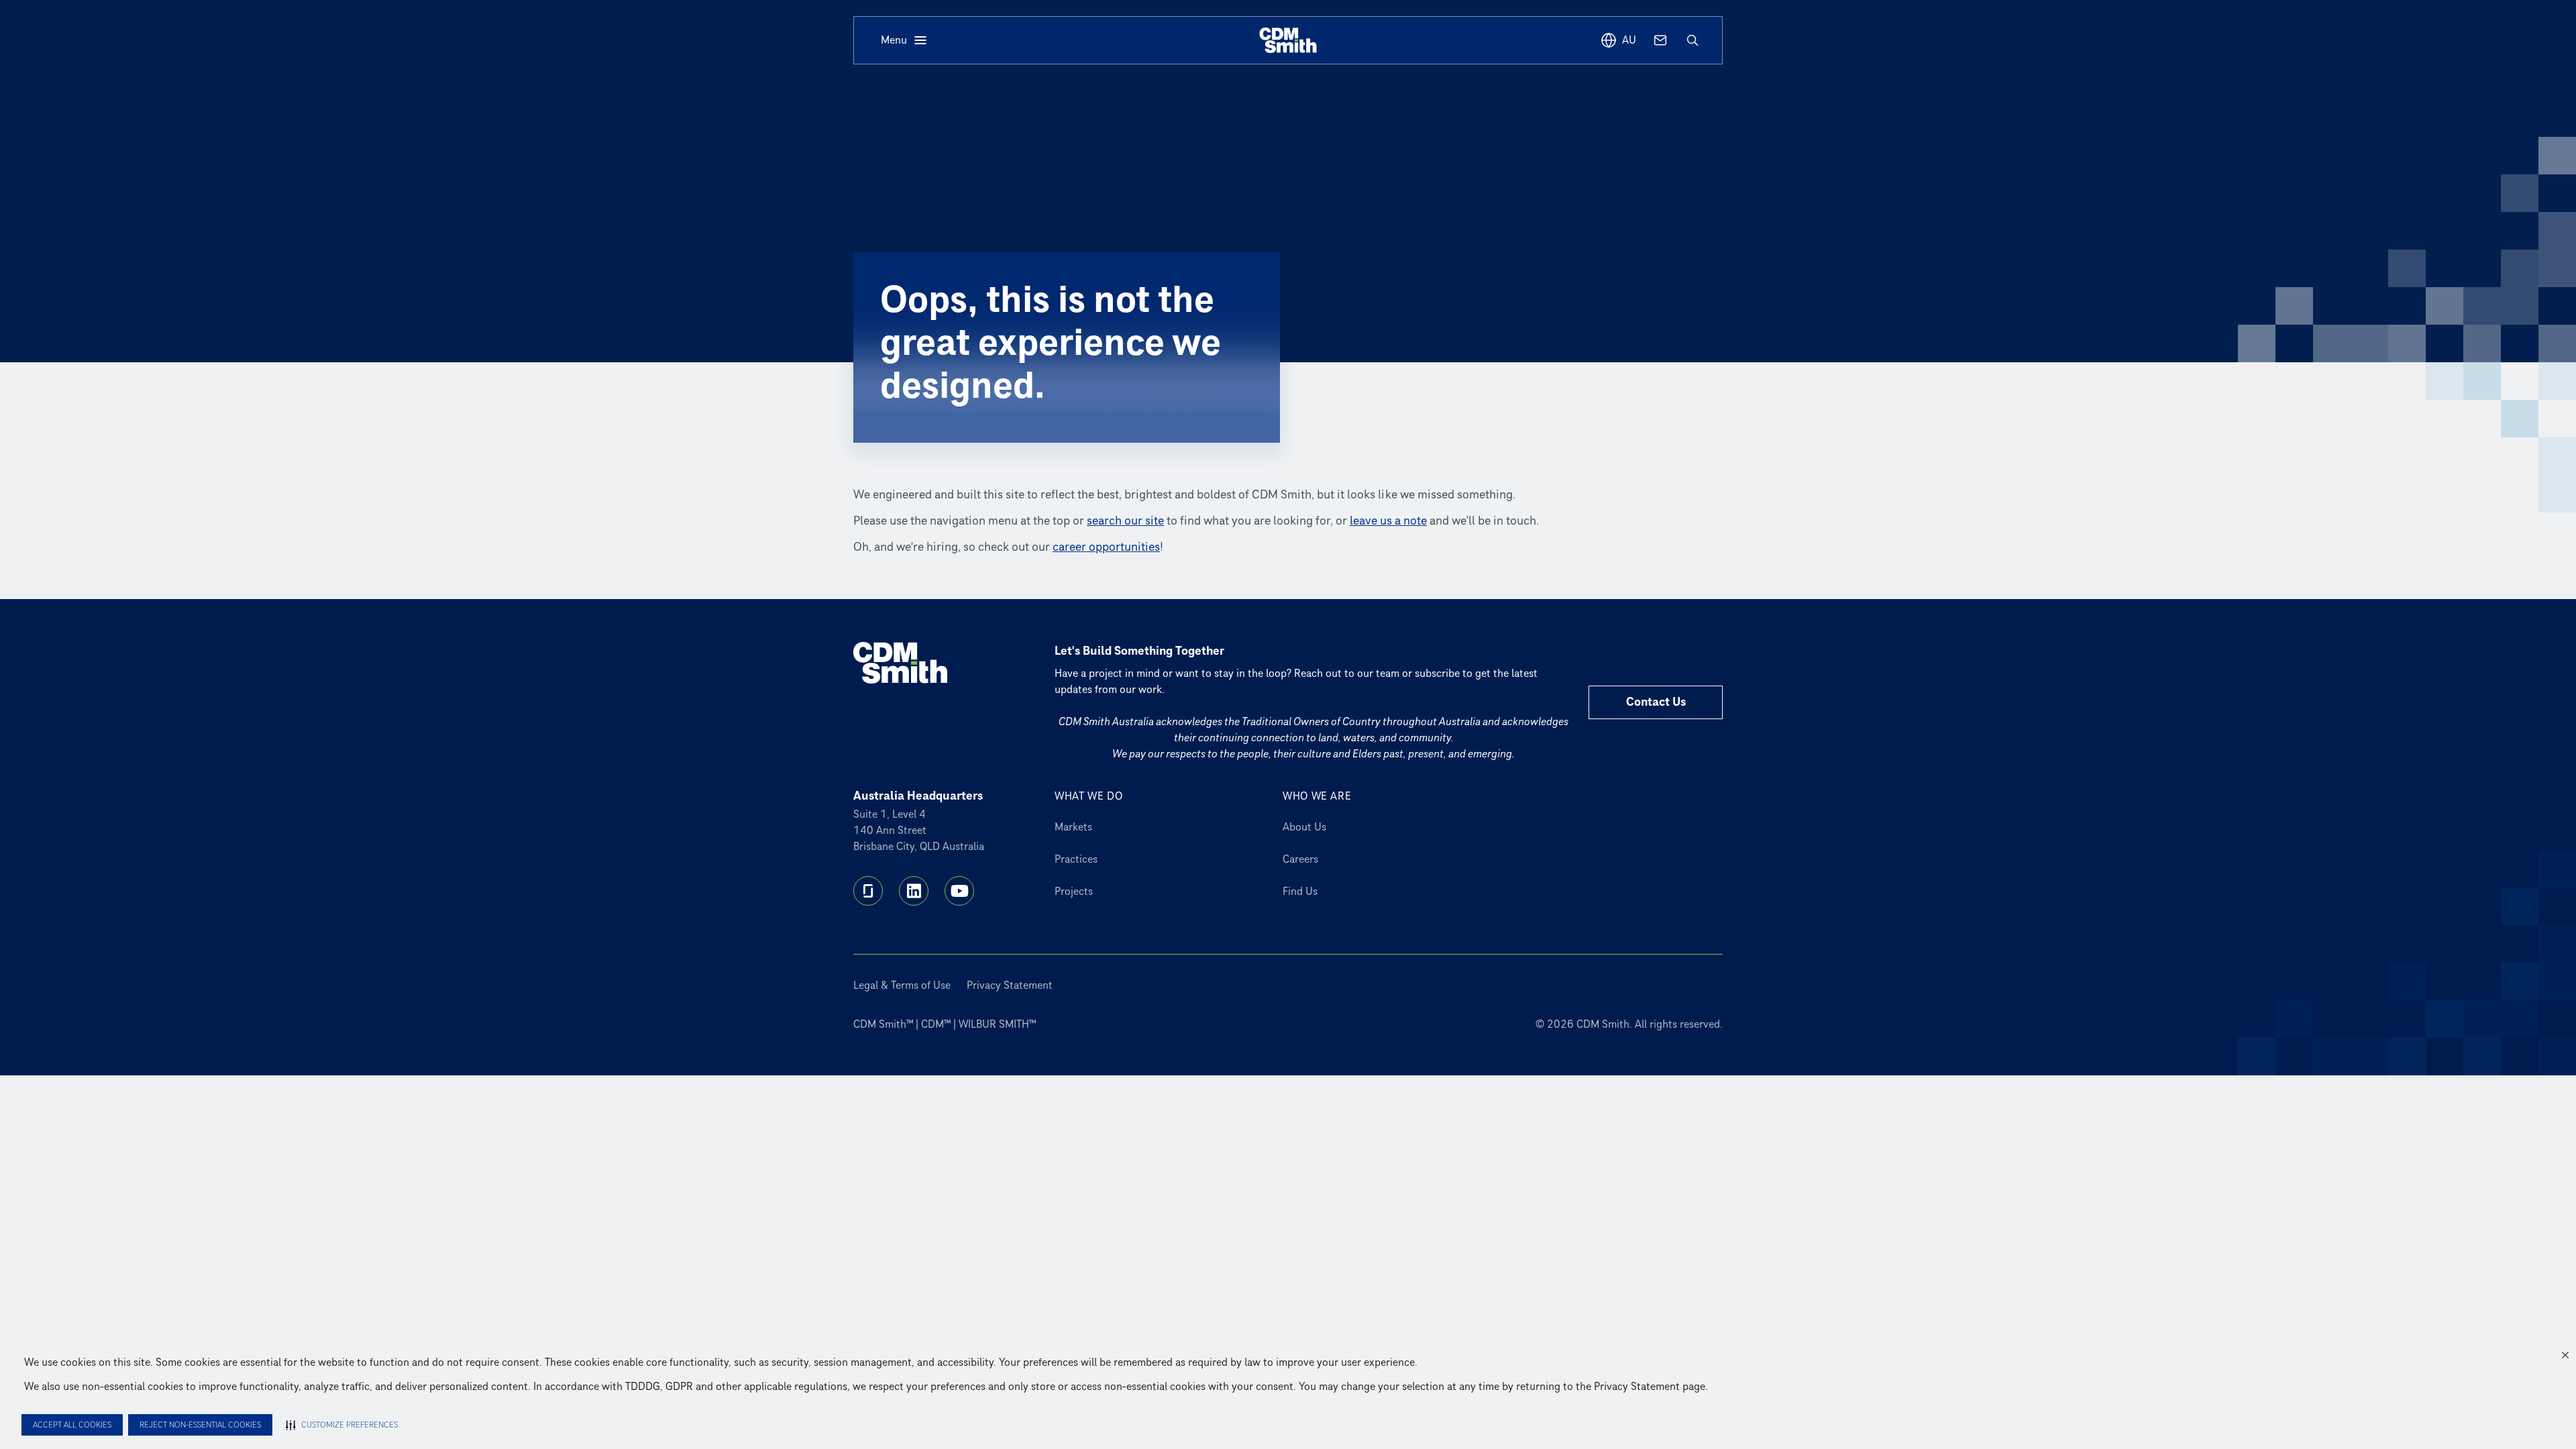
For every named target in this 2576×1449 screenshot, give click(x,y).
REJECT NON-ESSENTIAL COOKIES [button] (200, 1425)
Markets (1073, 827)
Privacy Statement (1010, 985)
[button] (2565, 1355)
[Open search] (1693, 40)
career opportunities (1106, 547)
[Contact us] (1660, 40)
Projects (1074, 892)
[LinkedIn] (914, 891)
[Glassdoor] (868, 891)
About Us (1304, 827)
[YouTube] (959, 891)
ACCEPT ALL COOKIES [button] (72, 1425)
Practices (1076, 859)
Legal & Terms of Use (902, 985)
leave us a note (1388, 521)
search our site (1125, 521)
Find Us (1300, 892)
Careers (1300, 859)
